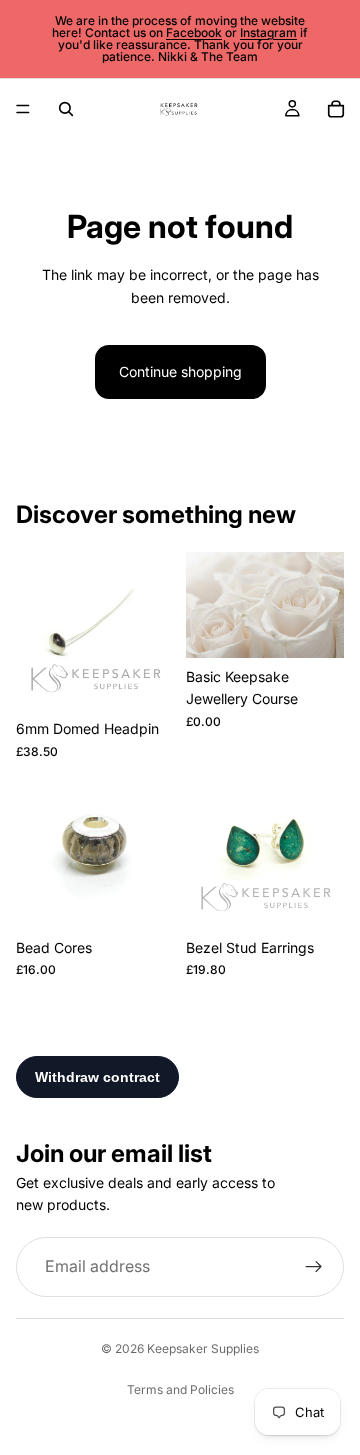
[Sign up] (314, 1267)
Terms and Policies (180, 1389)
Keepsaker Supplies (203, 1348)
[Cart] (336, 109)
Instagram (268, 32)
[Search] (66, 109)
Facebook (194, 32)
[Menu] (23, 109)
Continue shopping (180, 371)
